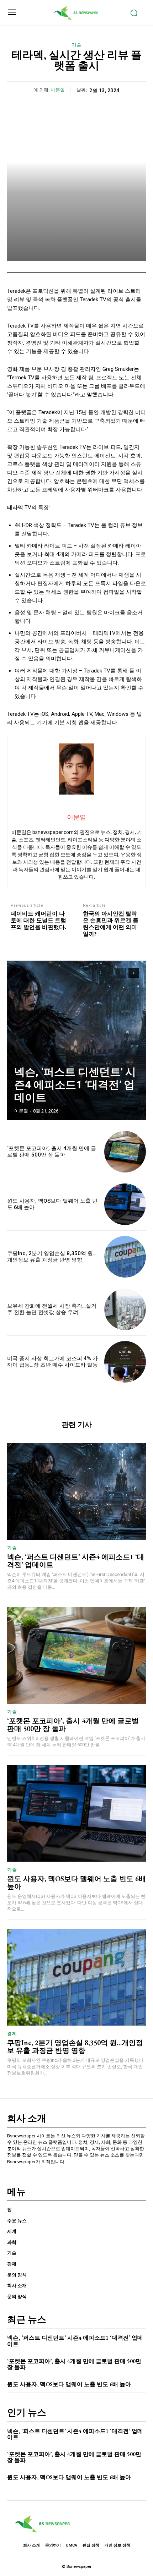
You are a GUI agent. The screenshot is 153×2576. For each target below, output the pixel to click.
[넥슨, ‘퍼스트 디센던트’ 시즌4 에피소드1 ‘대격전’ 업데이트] (76, 1040)
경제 (12, 2034)
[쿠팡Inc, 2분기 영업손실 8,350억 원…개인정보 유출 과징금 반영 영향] (125, 1257)
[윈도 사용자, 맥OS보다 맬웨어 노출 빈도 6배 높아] (125, 1204)
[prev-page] (121, 973)
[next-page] (134, 973)
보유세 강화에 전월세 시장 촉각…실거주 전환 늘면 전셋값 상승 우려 (52, 1309)
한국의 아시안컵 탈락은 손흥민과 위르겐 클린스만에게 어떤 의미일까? (111, 924)
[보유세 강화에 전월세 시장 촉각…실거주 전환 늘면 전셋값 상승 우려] (125, 1309)
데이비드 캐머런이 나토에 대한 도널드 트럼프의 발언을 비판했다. (38, 921)
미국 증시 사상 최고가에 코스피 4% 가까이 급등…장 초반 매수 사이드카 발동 (52, 1362)
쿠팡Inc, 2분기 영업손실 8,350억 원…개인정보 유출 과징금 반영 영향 (52, 1257)
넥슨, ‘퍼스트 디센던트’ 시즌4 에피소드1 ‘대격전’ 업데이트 (75, 1085)
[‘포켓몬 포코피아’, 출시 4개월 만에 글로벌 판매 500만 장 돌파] (125, 1152)
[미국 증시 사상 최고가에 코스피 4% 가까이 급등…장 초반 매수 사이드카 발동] (125, 1362)
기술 (77, 45)
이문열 (58, 90)
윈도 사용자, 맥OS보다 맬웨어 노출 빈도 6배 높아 (76, 1883)
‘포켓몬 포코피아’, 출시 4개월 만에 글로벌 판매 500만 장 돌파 (52, 1152)
